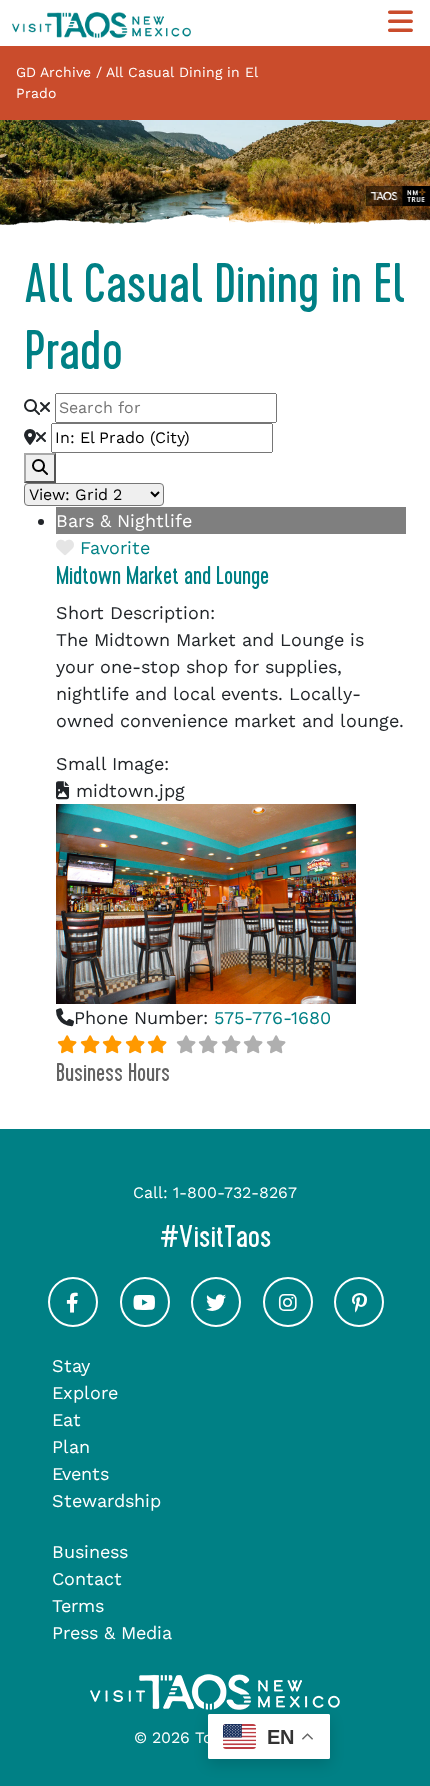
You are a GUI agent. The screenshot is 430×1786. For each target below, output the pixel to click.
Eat (66, 1419)
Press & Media (112, 1632)
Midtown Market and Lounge (162, 576)
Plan (71, 1446)
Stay (71, 1365)
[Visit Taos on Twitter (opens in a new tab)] (216, 1319)
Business (90, 1551)
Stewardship (106, 1500)
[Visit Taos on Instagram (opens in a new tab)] (288, 1319)
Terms (78, 1605)
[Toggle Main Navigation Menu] (400, 22)
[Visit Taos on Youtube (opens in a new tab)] (145, 1319)
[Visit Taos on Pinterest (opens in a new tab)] (359, 1319)
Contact (87, 1578)
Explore (85, 1392)
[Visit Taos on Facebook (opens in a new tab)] (73, 1319)
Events (80, 1473)
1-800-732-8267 (235, 1192)
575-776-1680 (272, 1017)
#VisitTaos (289, 1236)
